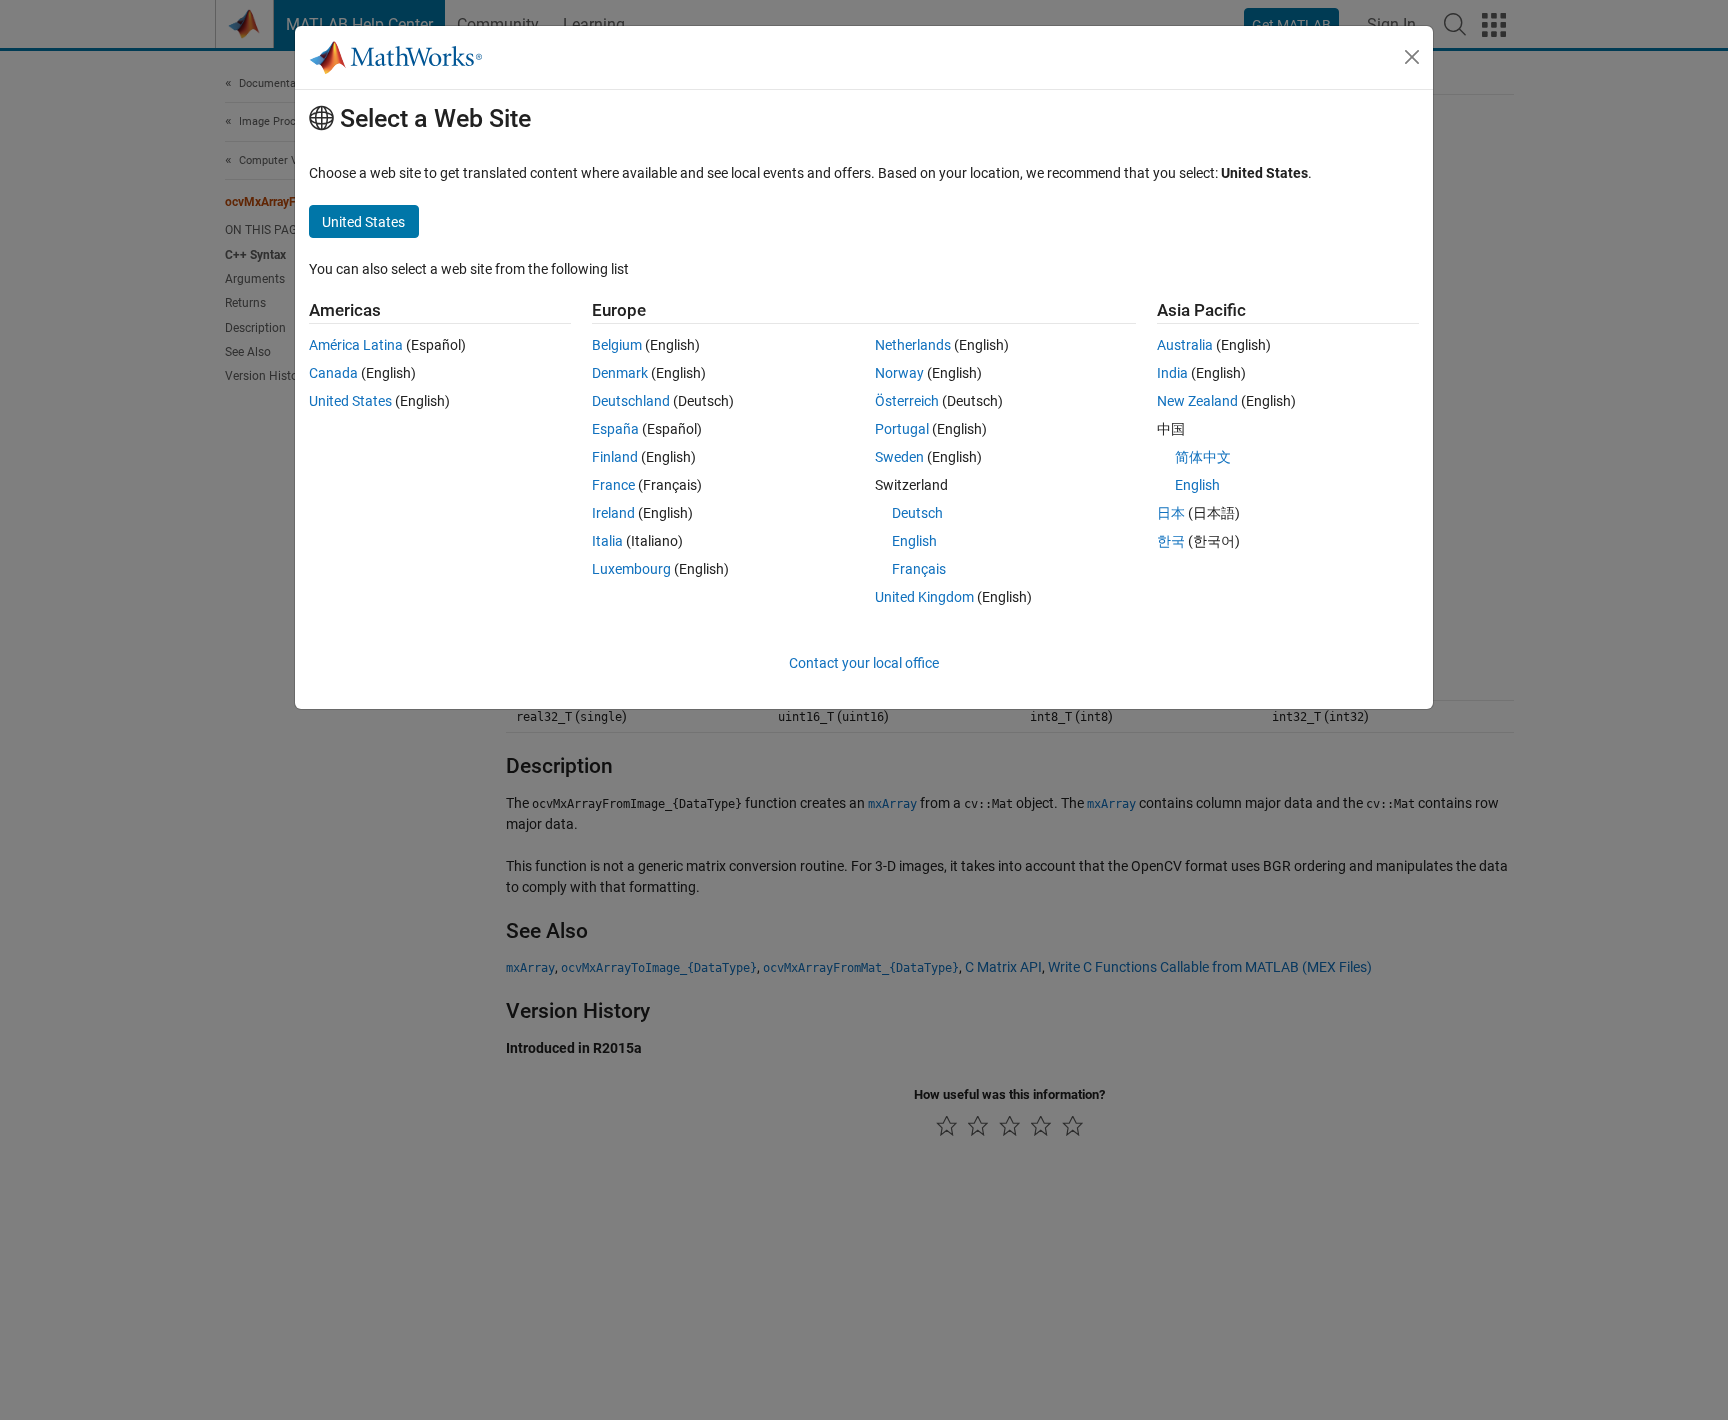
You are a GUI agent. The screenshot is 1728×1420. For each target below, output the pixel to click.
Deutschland (631, 401)
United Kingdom (924, 597)
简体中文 (1203, 457)
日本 (1171, 513)
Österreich (907, 401)
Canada (333, 373)
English (914, 541)
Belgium (617, 345)
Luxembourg (631, 569)
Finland (615, 457)
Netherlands (913, 345)
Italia (607, 541)
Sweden (899, 457)
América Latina (356, 345)
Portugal (902, 429)
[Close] (1412, 57)
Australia (1185, 345)
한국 (1171, 541)
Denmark (620, 373)
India (1172, 373)
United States (350, 401)
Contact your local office (864, 663)
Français (919, 569)
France (613, 485)
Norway (899, 373)
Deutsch (917, 513)
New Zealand (1197, 401)
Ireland (613, 513)
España (615, 429)
